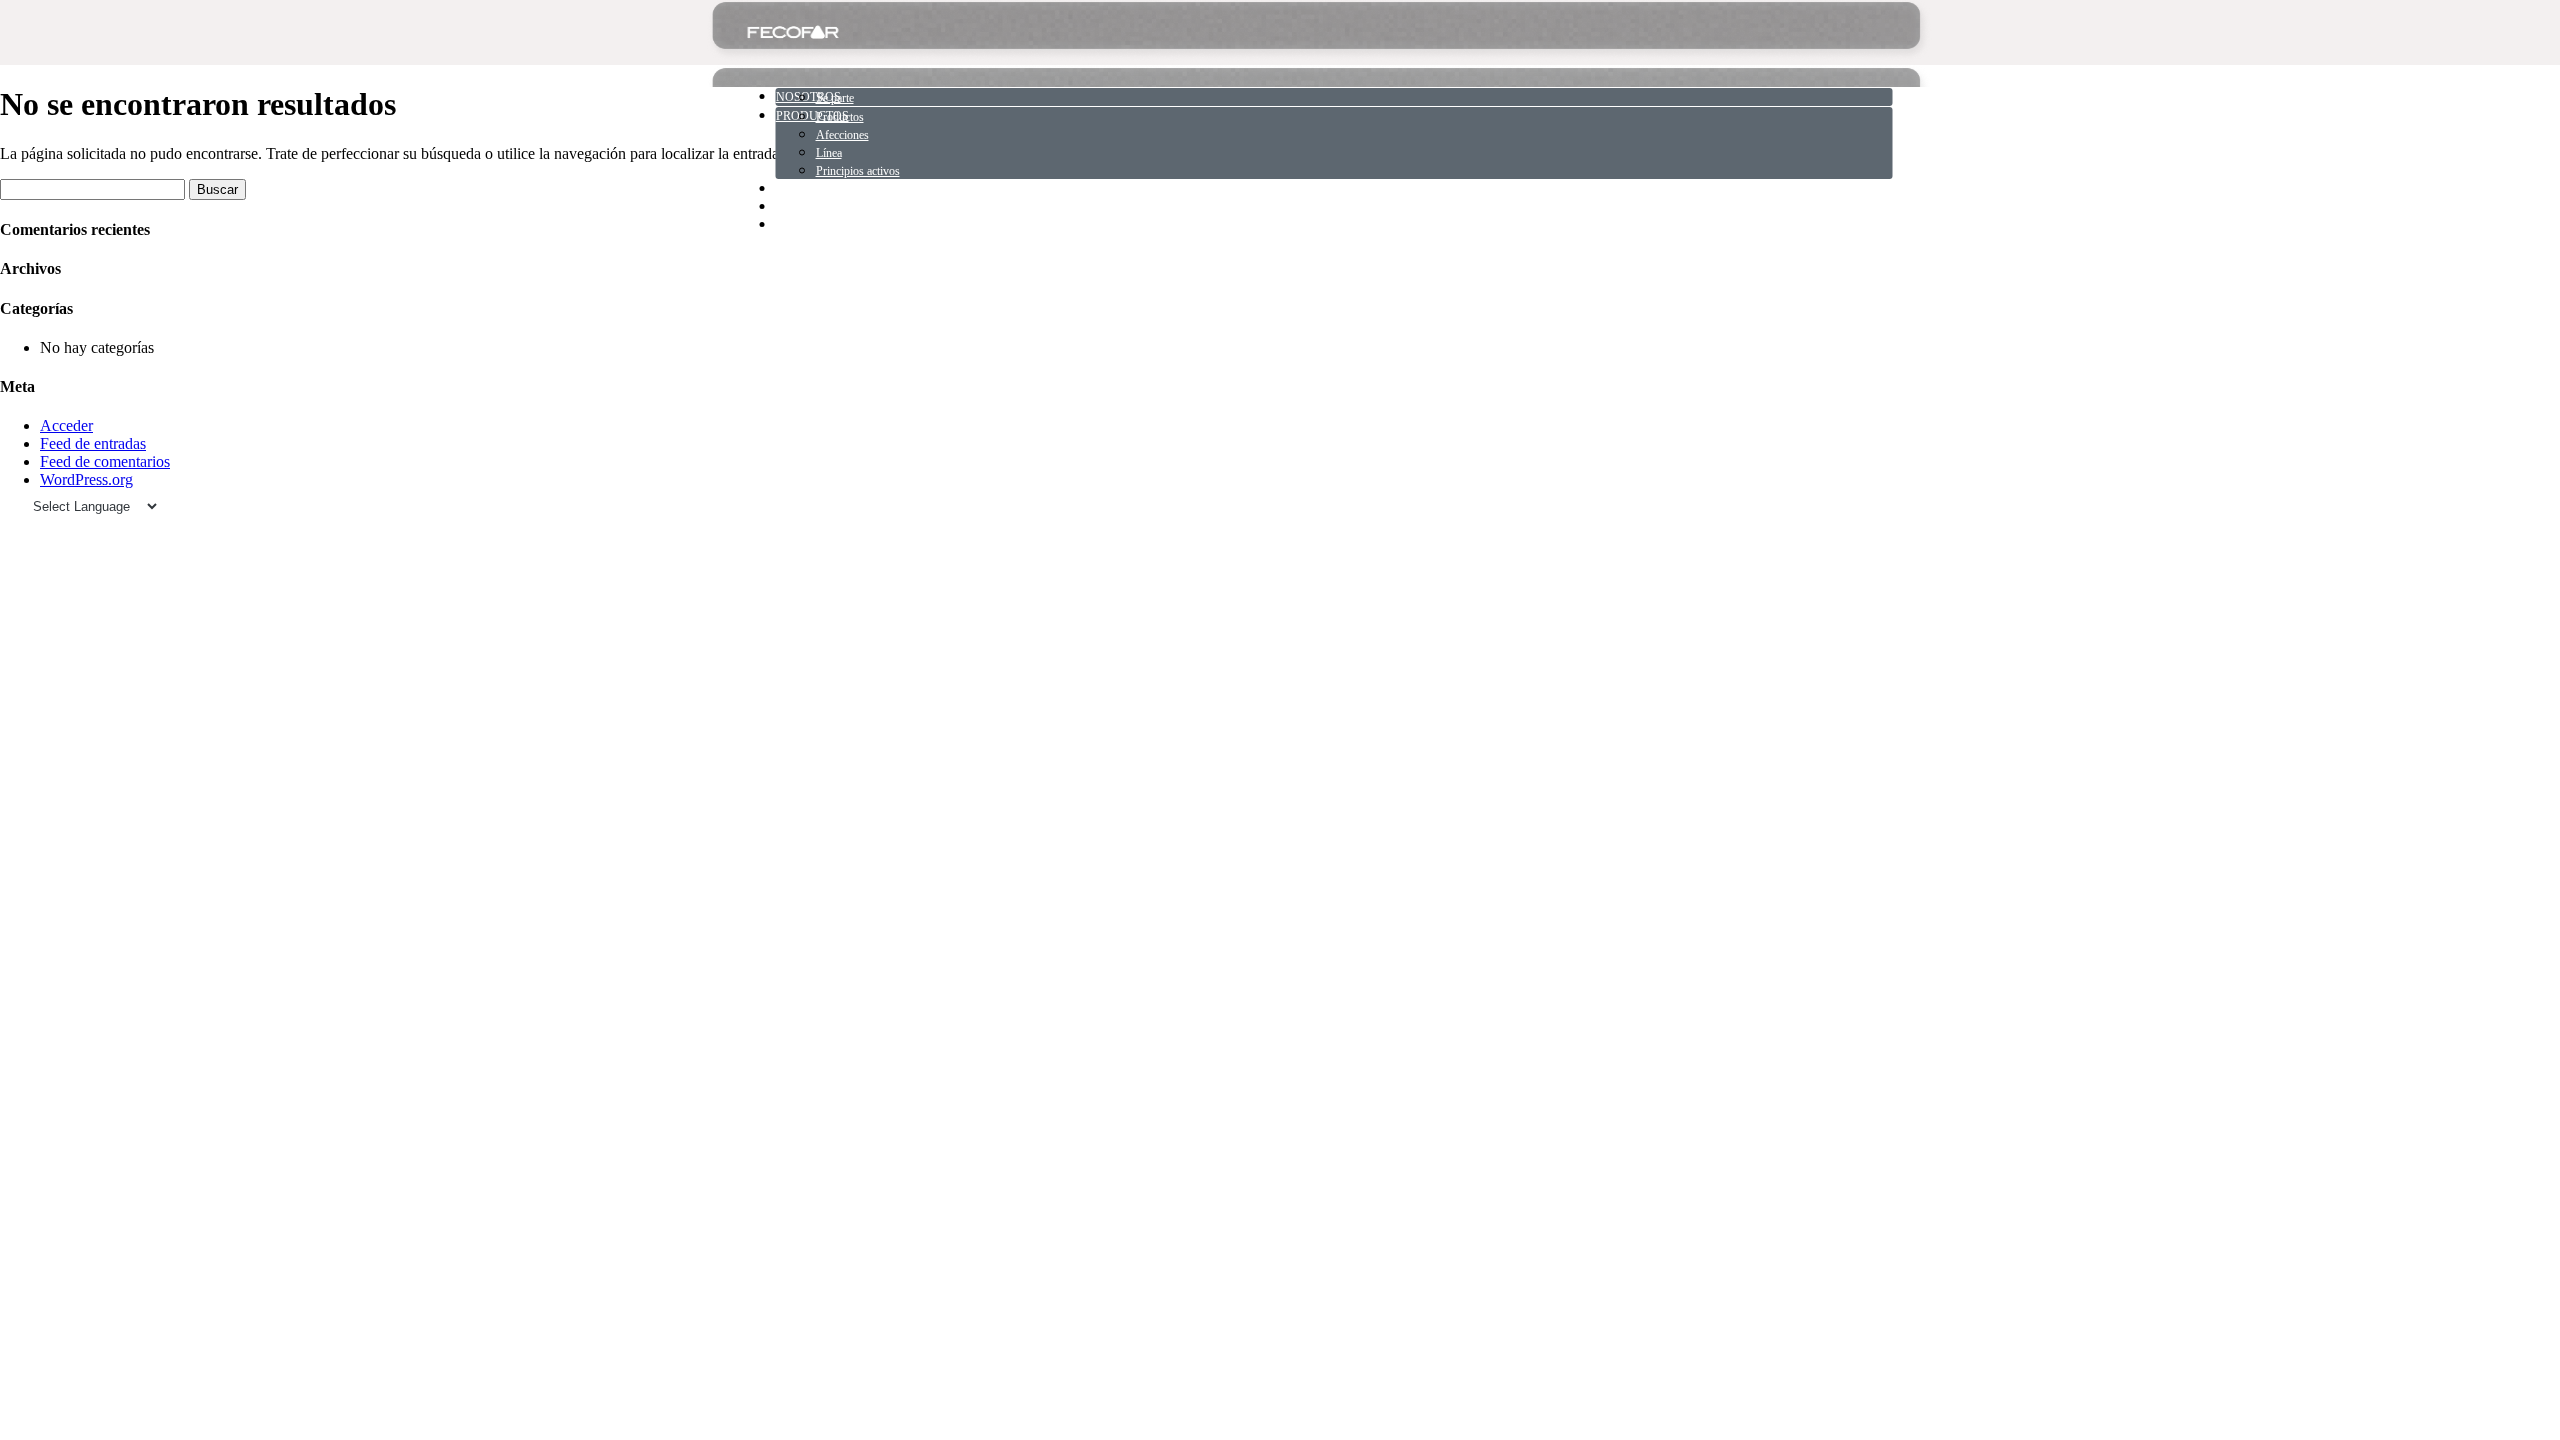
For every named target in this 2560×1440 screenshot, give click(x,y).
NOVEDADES (813, 189)
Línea (829, 153)
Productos (840, 117)
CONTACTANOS (820, 225)
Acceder (66, 425)
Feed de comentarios (105, 461)
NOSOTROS (808, 97)
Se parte (835, 98)
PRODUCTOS (812, 116)
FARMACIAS (811, 207)
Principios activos (858, 171)
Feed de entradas (93, 443)
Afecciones (842, 135)
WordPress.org (86, 479)
